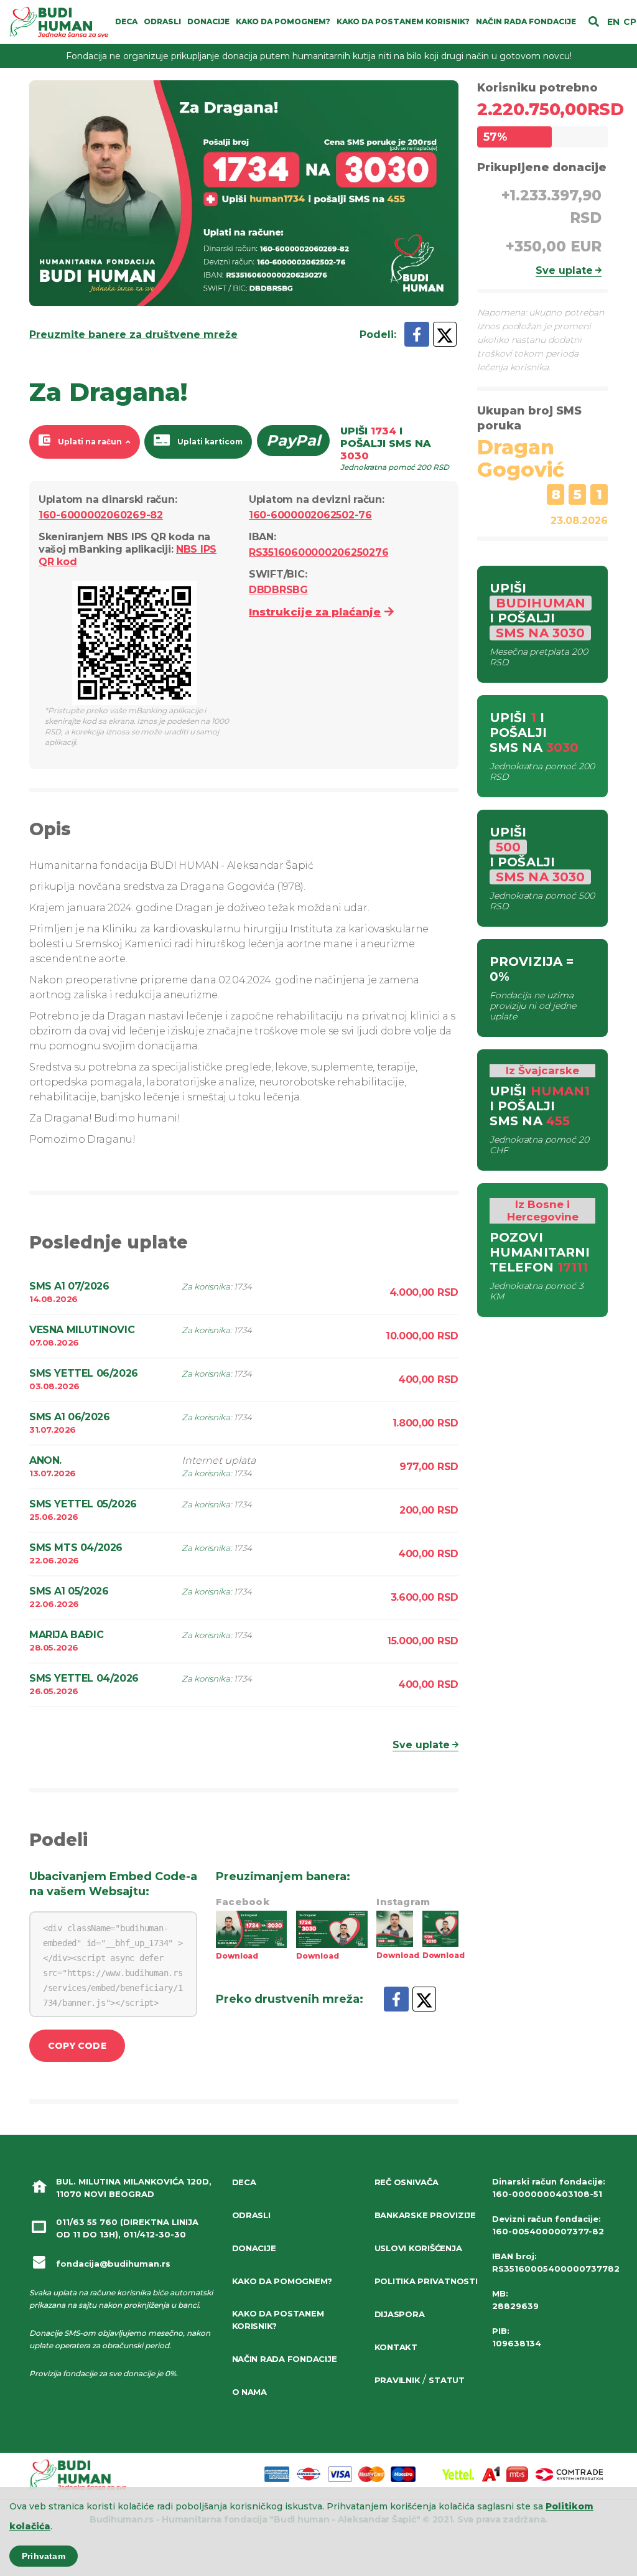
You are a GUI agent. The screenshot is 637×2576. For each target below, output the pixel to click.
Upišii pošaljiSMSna (395, 448)
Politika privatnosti (426, 2281)
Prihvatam (44, 2556)
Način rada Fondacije (285, 2359)
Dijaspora (400, 2314)
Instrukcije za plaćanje (315, 612)
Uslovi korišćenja (418, 2248)
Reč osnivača (407, 2182)
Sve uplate (421, 1745)
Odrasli (251, 2215)
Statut (446, 2380)
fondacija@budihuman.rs (113, 2264)
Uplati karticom (210, 442)
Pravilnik (398, 2380)
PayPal (293, 440)
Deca (244, 2182)
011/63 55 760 (87, 2222)
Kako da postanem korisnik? (278, 2320)
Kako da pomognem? (282, 2281)
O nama (249, 2392)
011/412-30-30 (155, 2234)
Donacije (254, 2248)
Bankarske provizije (425, 2215)
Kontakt (396, 2347)
